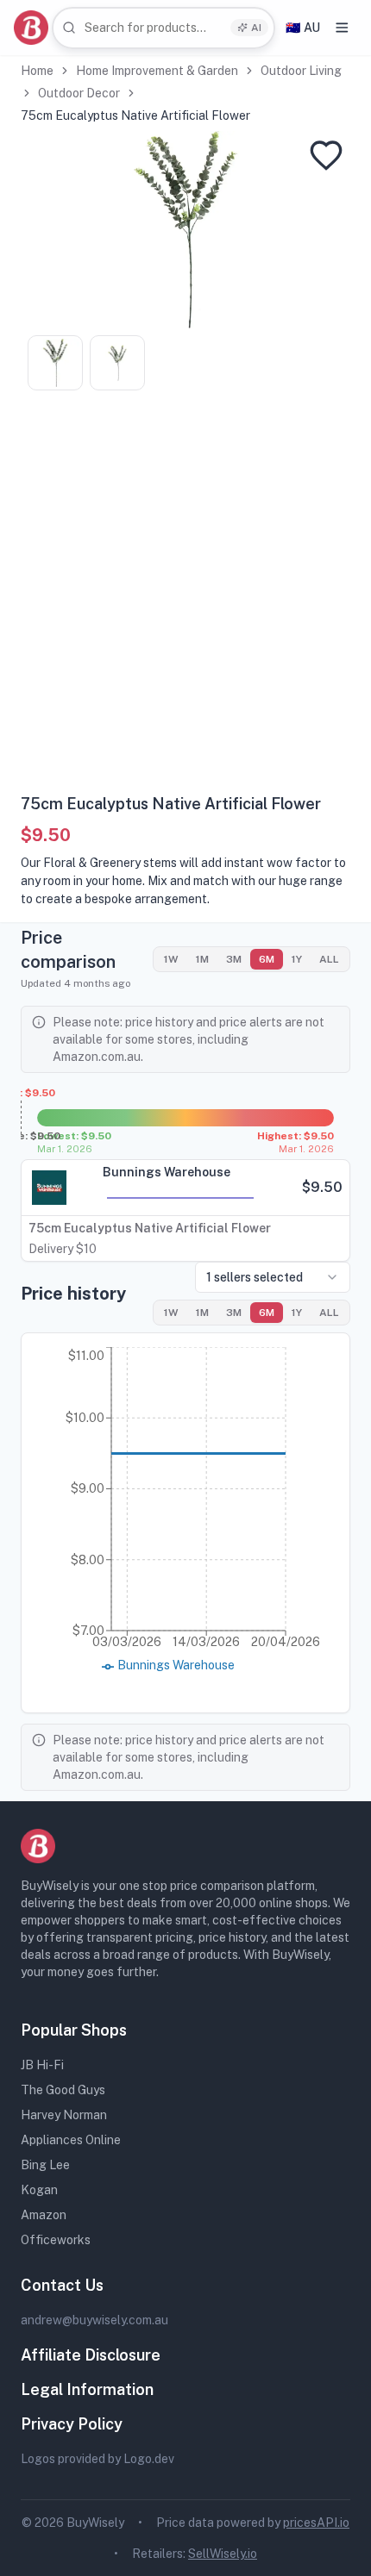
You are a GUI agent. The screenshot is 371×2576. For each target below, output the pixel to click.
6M (267, 959)
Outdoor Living (301, 71)
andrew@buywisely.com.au (94, 2320)
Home (37, 71)
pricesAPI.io (316, 2523)
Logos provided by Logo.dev (97, 2459)
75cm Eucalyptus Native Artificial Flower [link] (135, 115)
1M (202, 959)
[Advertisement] (185, 598)
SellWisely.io (223, 2554)
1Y (297, 959)
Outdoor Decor (79, 93)
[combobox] (163, 28)
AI (256, 28)
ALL (329, 959)
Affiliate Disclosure (91, 2355)
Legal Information (87, 2389)
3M (234, 959)
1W (171, 959)
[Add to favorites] (326, 155)
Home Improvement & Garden (157, 71)
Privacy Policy (72, 2424)
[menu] (342, 28)
